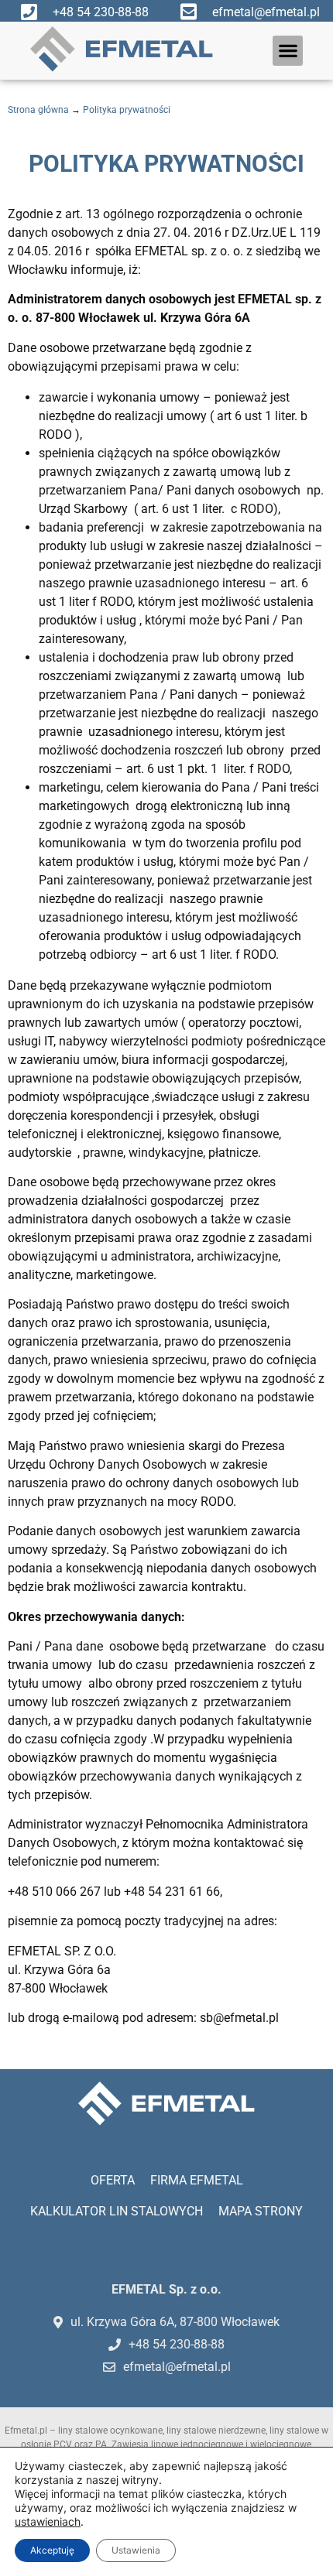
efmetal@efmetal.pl (266, 12)
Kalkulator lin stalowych (117, 2211)
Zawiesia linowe (145, 2444)
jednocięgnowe (212, 2444)
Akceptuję (52, 2550)
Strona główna (38, 110)
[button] (288, 51)
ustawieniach (48, 2521)
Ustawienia (136, 2550)
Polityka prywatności (127, 110)
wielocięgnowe (281, 2444)
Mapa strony (261, 2211)
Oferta (113, 2180)
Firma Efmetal (197, 2180)
